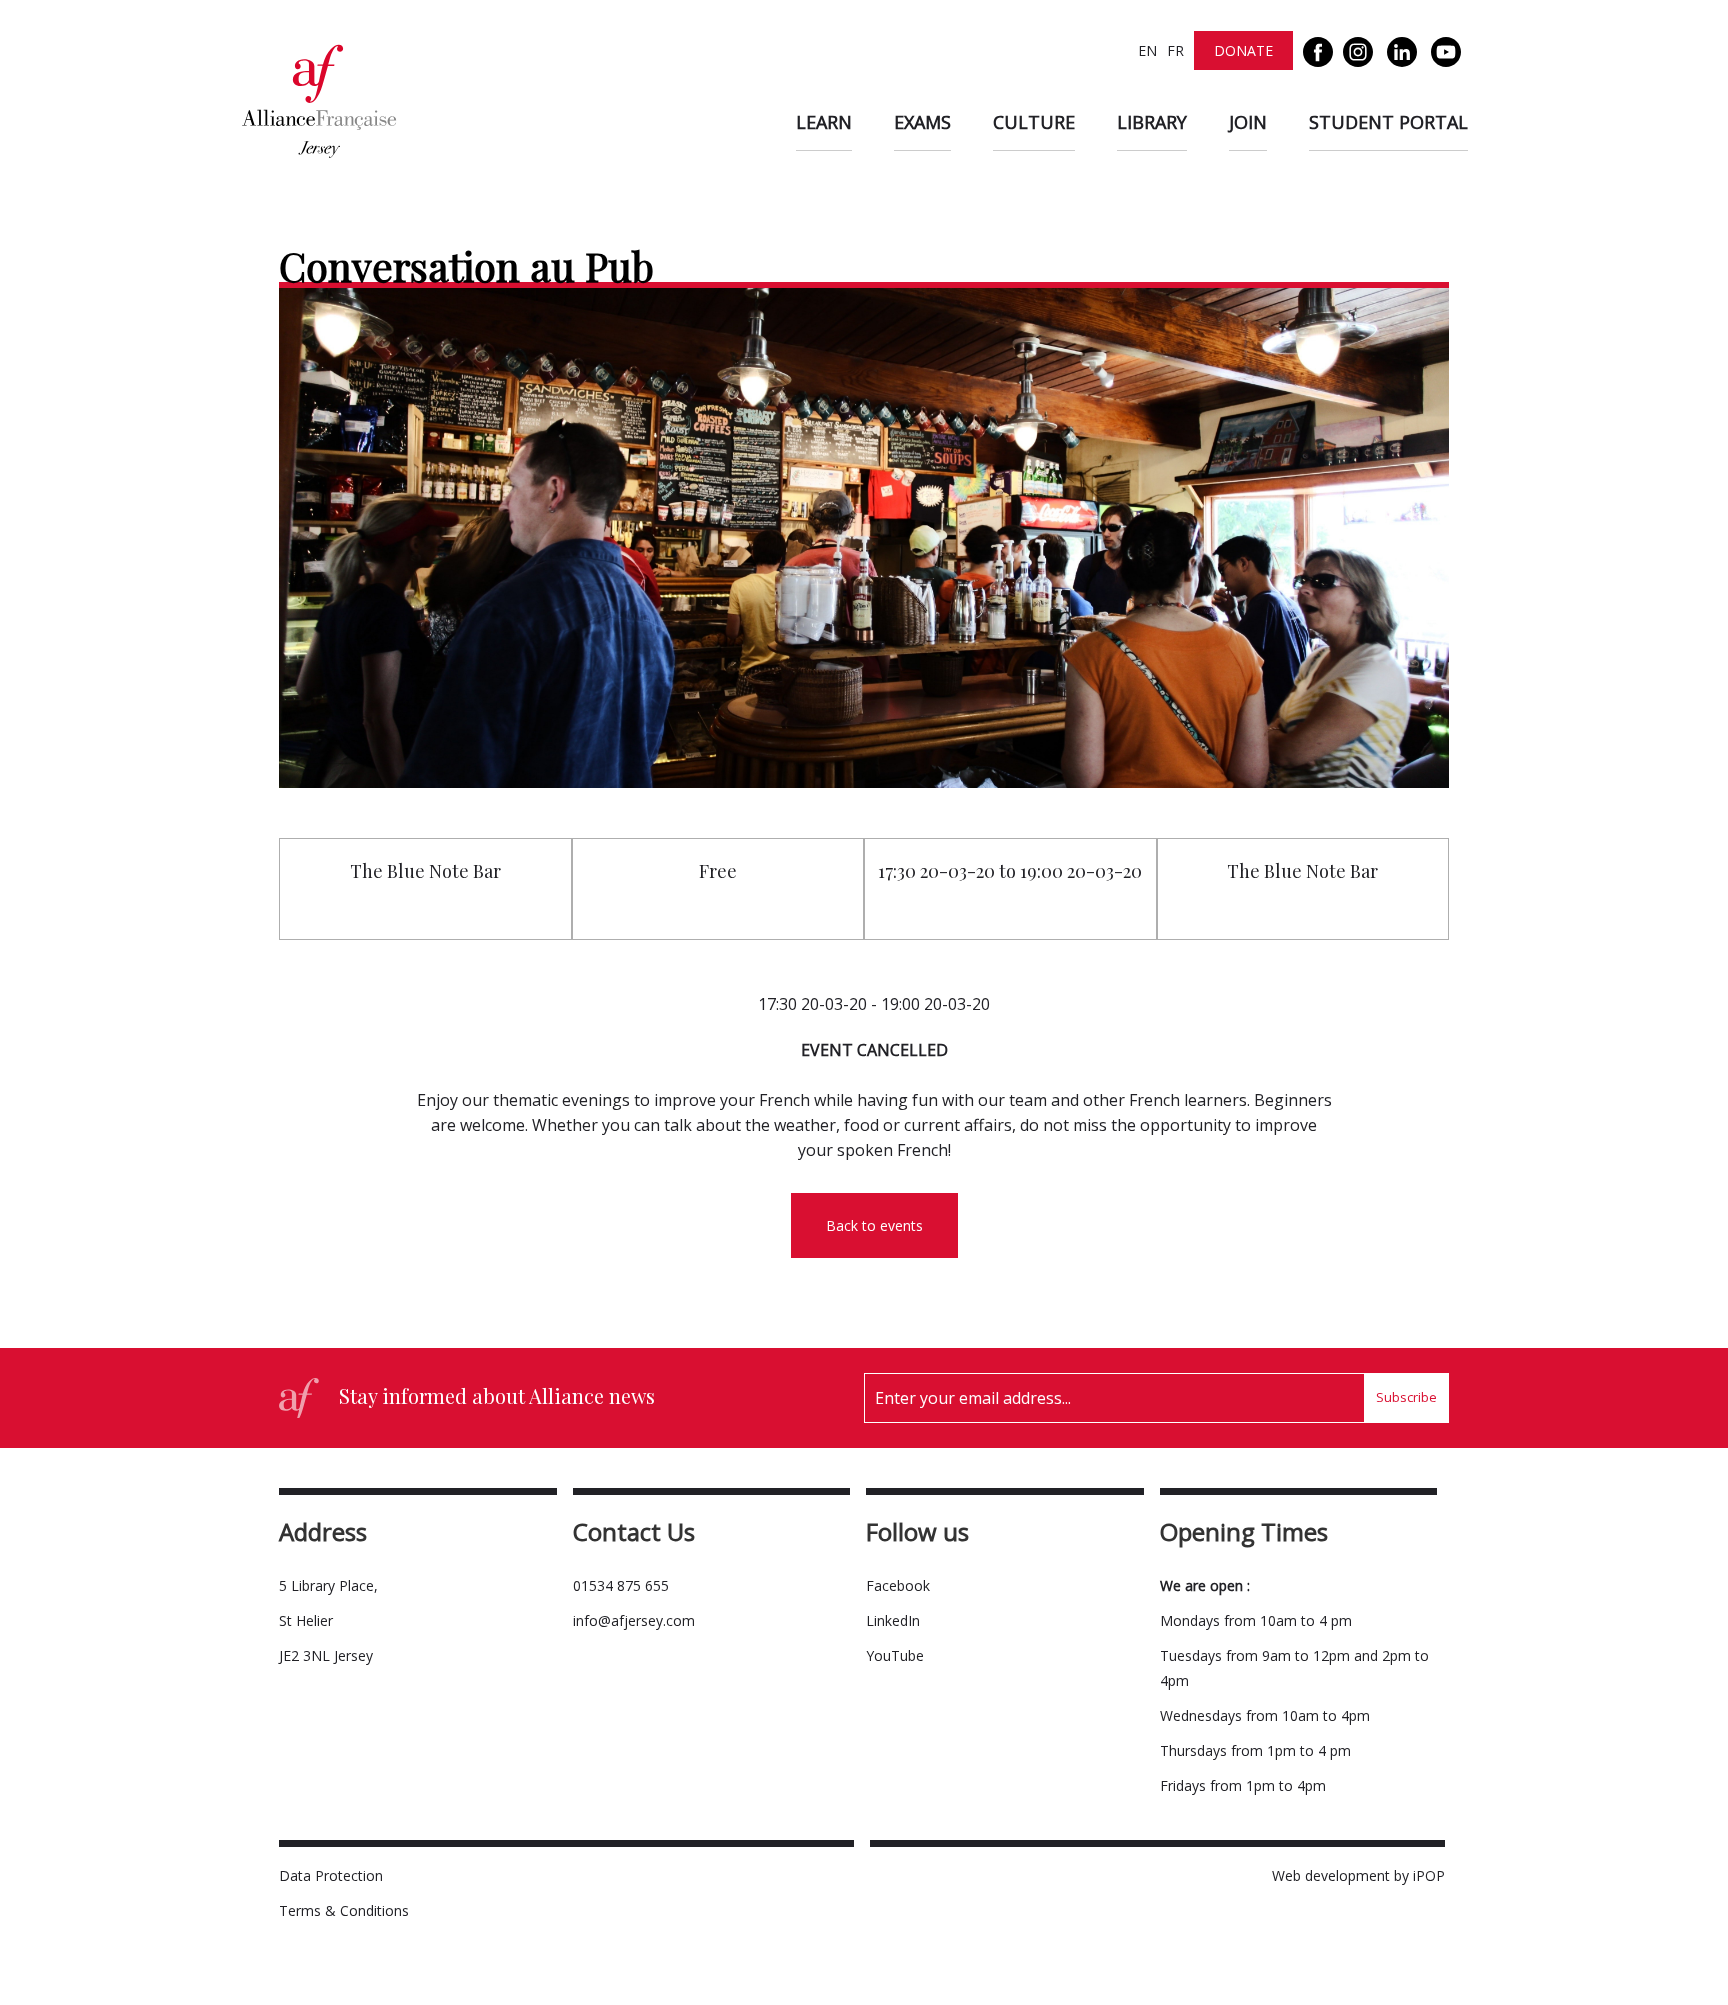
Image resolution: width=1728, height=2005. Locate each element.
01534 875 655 (621, 1585)
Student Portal (1388, 122)
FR (1175, 50)
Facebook (898, 1585)
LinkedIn (893, 1620)
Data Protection (331, 1875)
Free (718, 871)
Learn (824, 122)
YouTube (895, 1655)
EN (1147, 50)
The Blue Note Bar (425, 871)
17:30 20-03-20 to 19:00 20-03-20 (1010, 871)
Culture (1034, 122)
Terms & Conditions (344, 1910)
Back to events (874, 1225)
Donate (1243, 50)
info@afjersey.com (634, 1620)
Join (1248, 122)
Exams (922, 122)
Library (1152, 122)
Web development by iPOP (1358, 1875)
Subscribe (1406, 1397)
